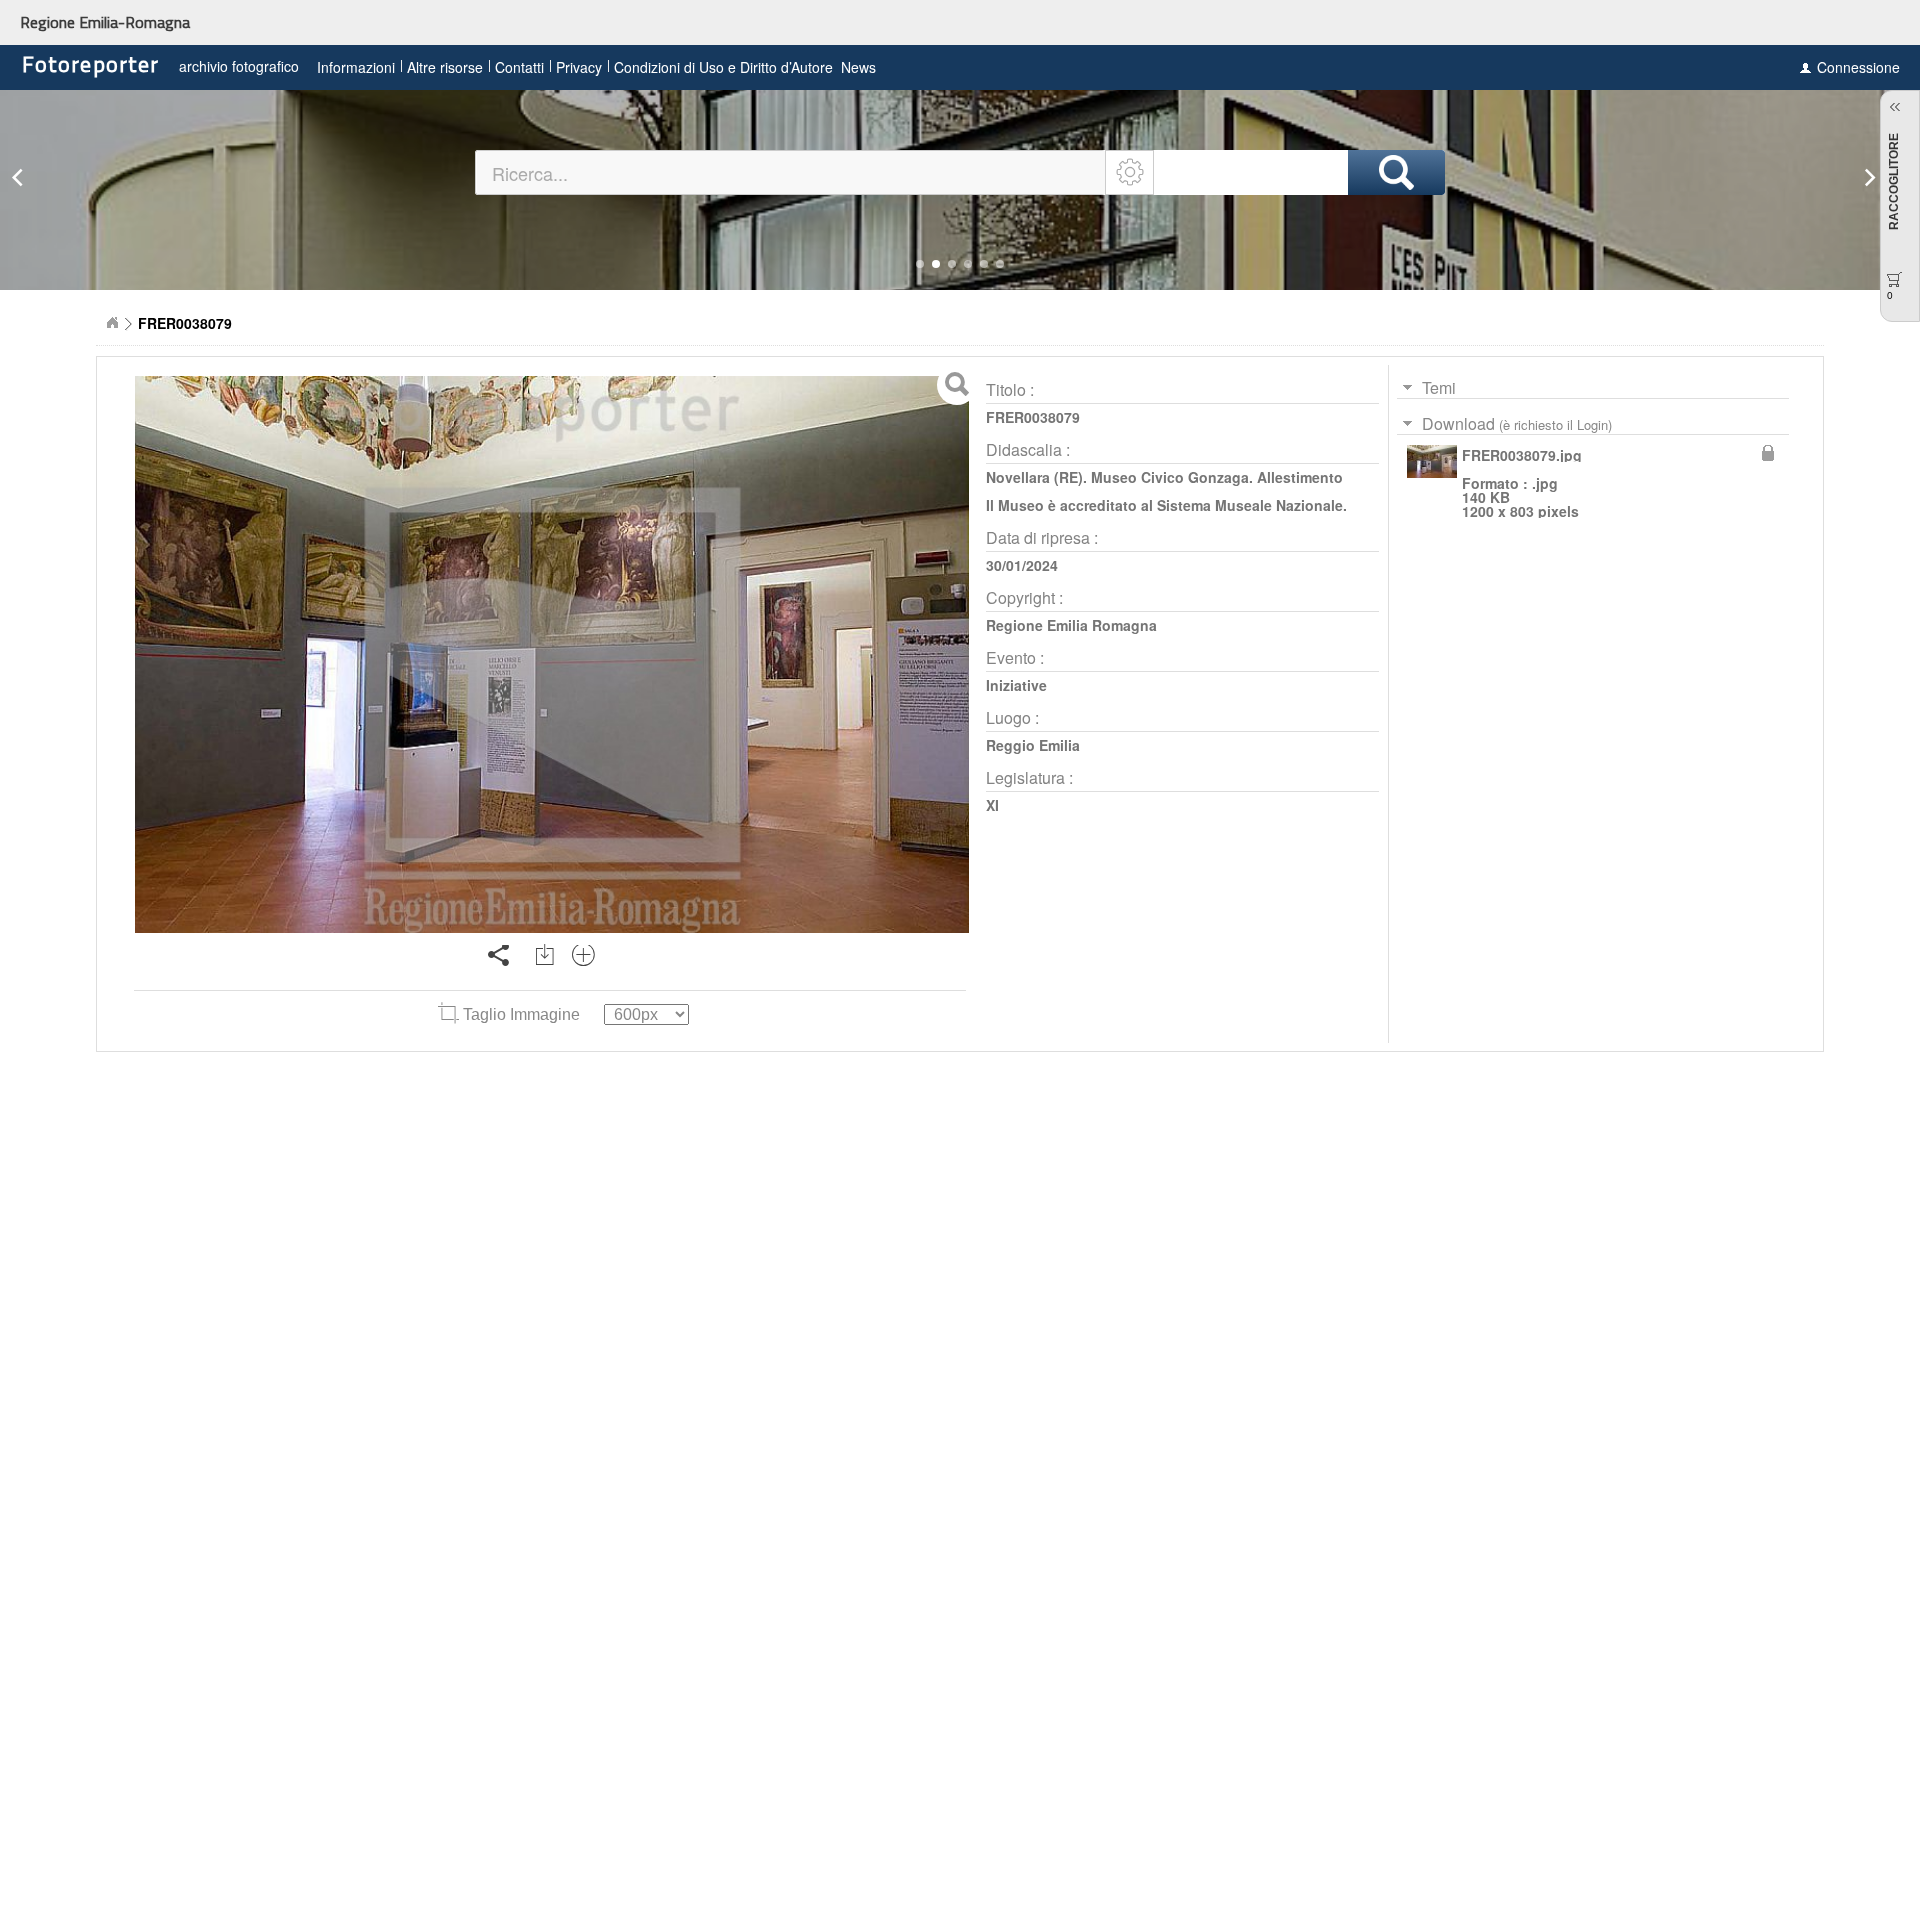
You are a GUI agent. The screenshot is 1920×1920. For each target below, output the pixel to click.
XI (992, 805)
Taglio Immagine (521, 1014)
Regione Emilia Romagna (1071, 625)
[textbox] (791, 172)
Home (112, 323)
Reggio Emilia (1033, 745)
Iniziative (1016, 685)
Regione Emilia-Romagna (105, 22)
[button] (920, 264)
